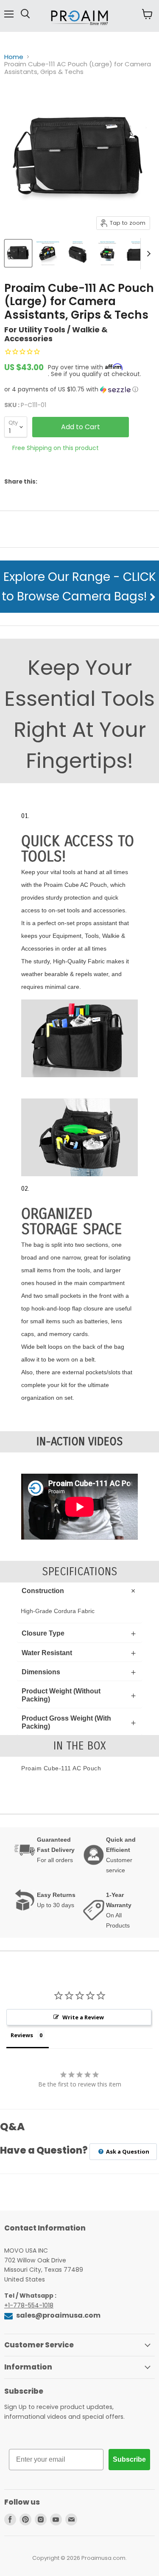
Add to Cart (81, 427)
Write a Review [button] (83, 2017)
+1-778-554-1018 (29, 2305)
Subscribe (129, 2459)
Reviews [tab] (22, 2035)
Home (14, 57)
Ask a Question (127, 2151)
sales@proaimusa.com (58, 2315)
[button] (79, 389)
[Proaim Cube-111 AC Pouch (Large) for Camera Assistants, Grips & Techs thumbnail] (18, 253)
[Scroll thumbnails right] (147, 254)
